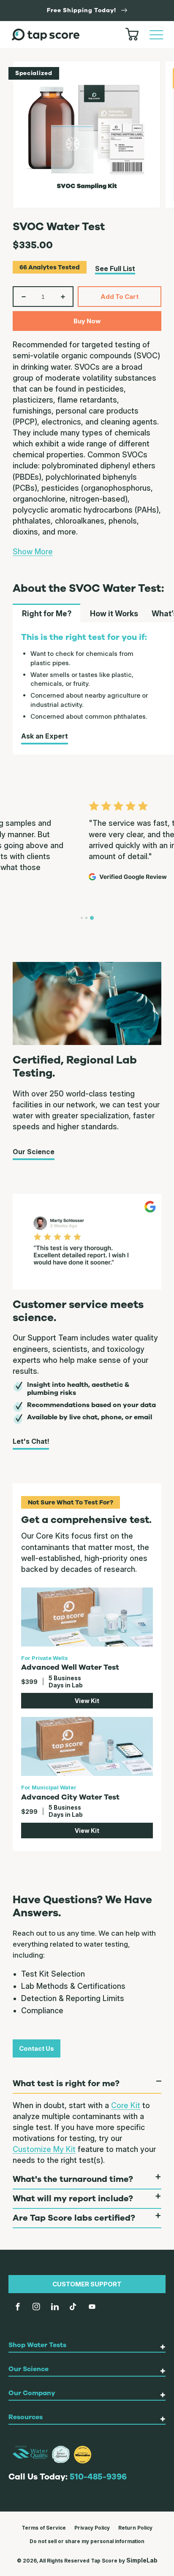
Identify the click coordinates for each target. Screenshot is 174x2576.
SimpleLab (142, 2560)
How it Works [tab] (114, 614)
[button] (156, 35)
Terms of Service (44, 2528)
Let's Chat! (31, 1441)
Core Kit (126, 2105)
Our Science (34, 1152)
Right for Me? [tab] (47, 614)
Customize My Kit (44, 2149)
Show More (33, 552)
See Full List (115, 269)
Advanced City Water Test (70, 1797)
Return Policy (135, 2528)
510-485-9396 (98, 2477)
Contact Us (37, 2048)
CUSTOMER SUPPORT (87, 2284)
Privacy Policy (92, 2528)
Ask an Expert (45, 736)
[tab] (82, 918)
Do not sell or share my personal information (87, 2541)
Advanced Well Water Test (70, 1667)
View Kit (87, 1701)
